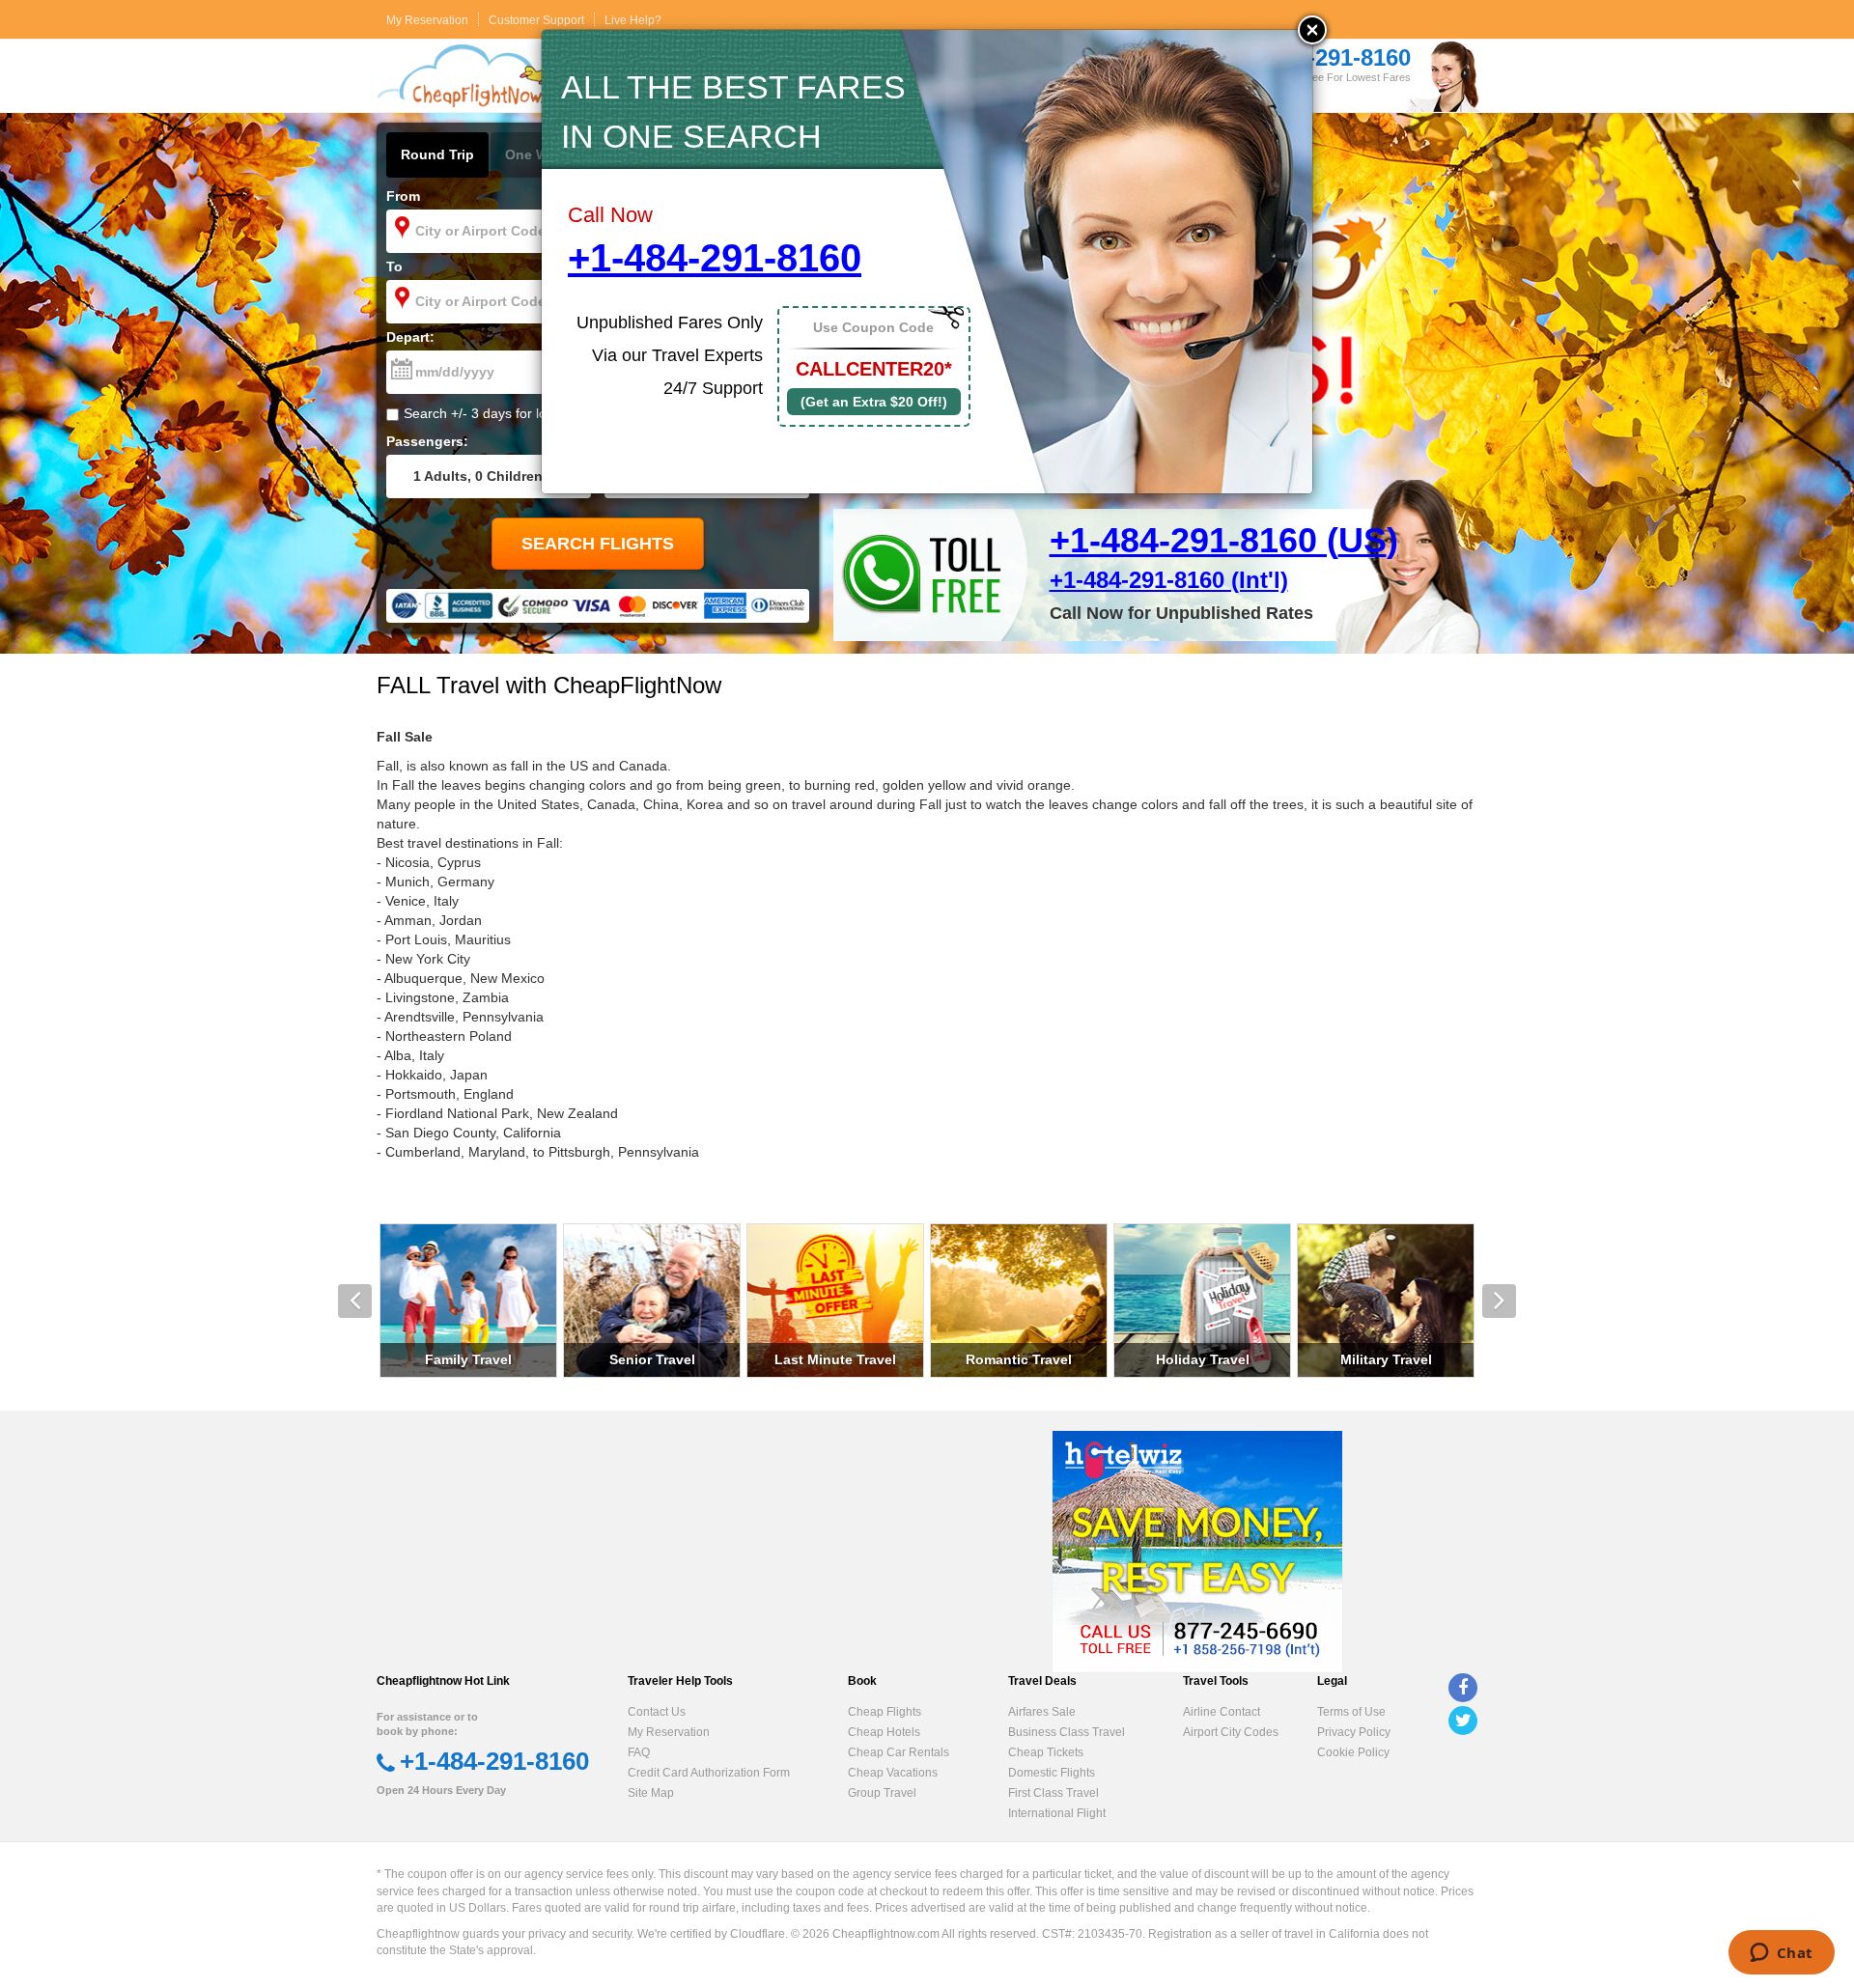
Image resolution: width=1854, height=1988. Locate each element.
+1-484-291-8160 (715, 258)
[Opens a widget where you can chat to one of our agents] (1781, 1954)
